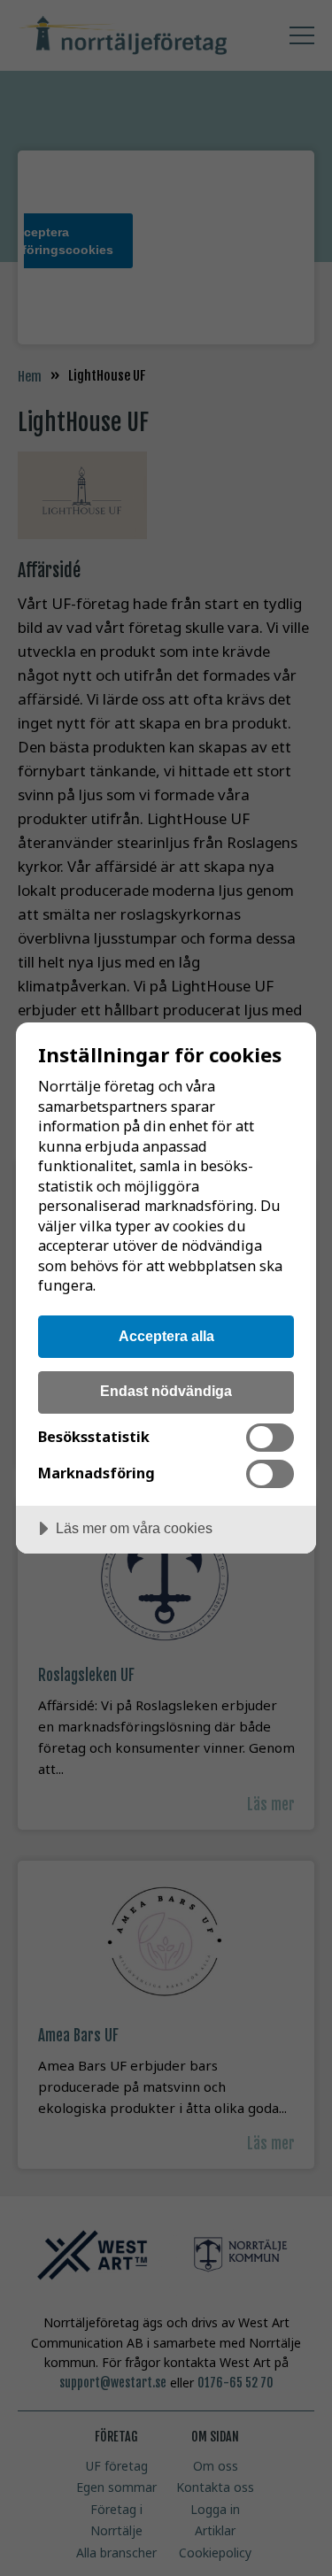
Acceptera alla (166, 1336)
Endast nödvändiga (166, 1391)
